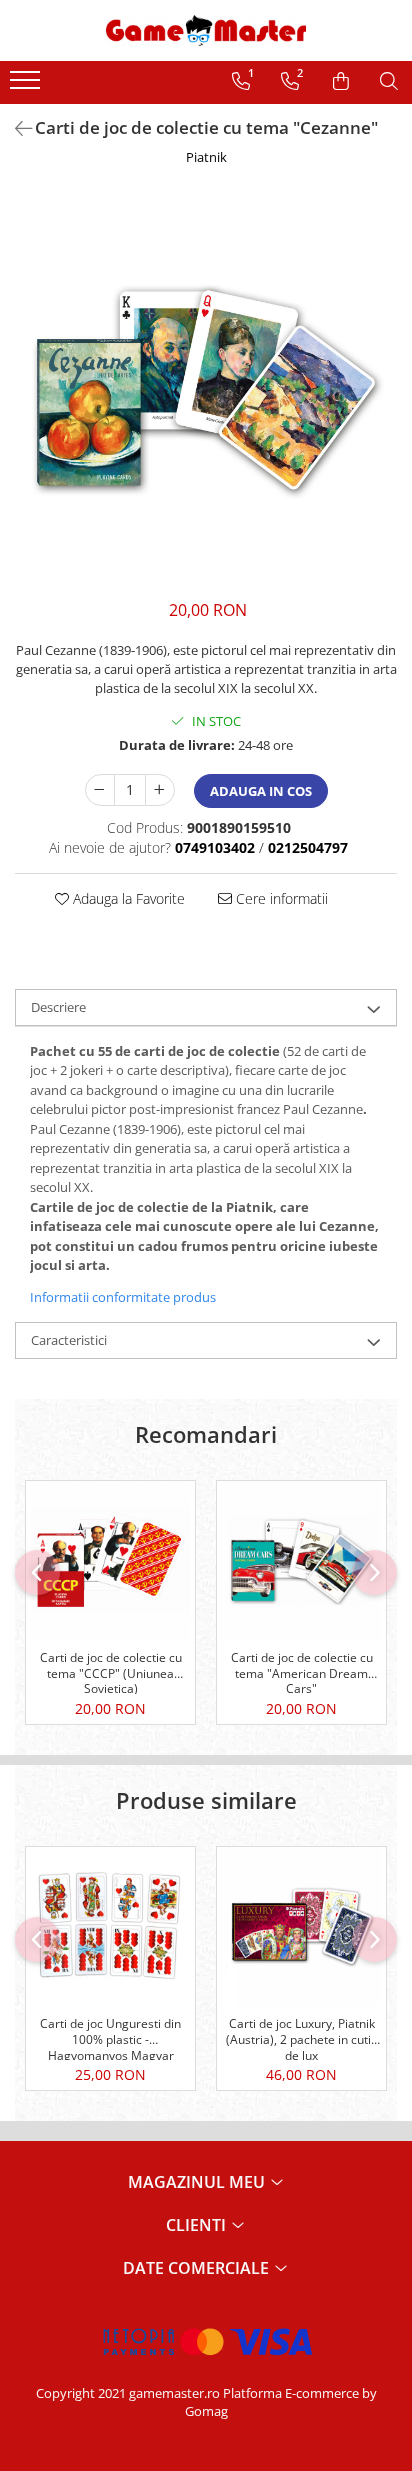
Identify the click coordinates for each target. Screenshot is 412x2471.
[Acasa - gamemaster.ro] (206, 30)
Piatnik (206, 157)
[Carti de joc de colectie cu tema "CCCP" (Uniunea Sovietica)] (110, 1560)
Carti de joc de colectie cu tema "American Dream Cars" (302, 1672)
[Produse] (27, 86)
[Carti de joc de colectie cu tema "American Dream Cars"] (301, 1560)
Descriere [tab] (58, 1007)
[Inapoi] (15, 128)
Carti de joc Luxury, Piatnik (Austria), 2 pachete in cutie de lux (302, 2038)
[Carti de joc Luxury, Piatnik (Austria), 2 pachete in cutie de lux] (301, 1926)
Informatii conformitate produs (123, 1297)
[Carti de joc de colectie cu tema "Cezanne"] (206, 388)
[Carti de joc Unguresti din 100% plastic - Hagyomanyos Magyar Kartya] (110, 1926)
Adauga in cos (261, 791)
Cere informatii (280, 898)
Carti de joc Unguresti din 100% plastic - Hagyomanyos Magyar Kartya (110, 2038)
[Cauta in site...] (389, 81)
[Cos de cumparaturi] (341, 81)
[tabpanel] (206, 388)
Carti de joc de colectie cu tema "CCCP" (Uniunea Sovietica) (111, 1672)
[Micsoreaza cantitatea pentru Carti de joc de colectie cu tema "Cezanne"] (100, 790)
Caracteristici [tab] (69, 1340)
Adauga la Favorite (127, 898)
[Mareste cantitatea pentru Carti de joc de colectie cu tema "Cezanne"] (160, 790)
